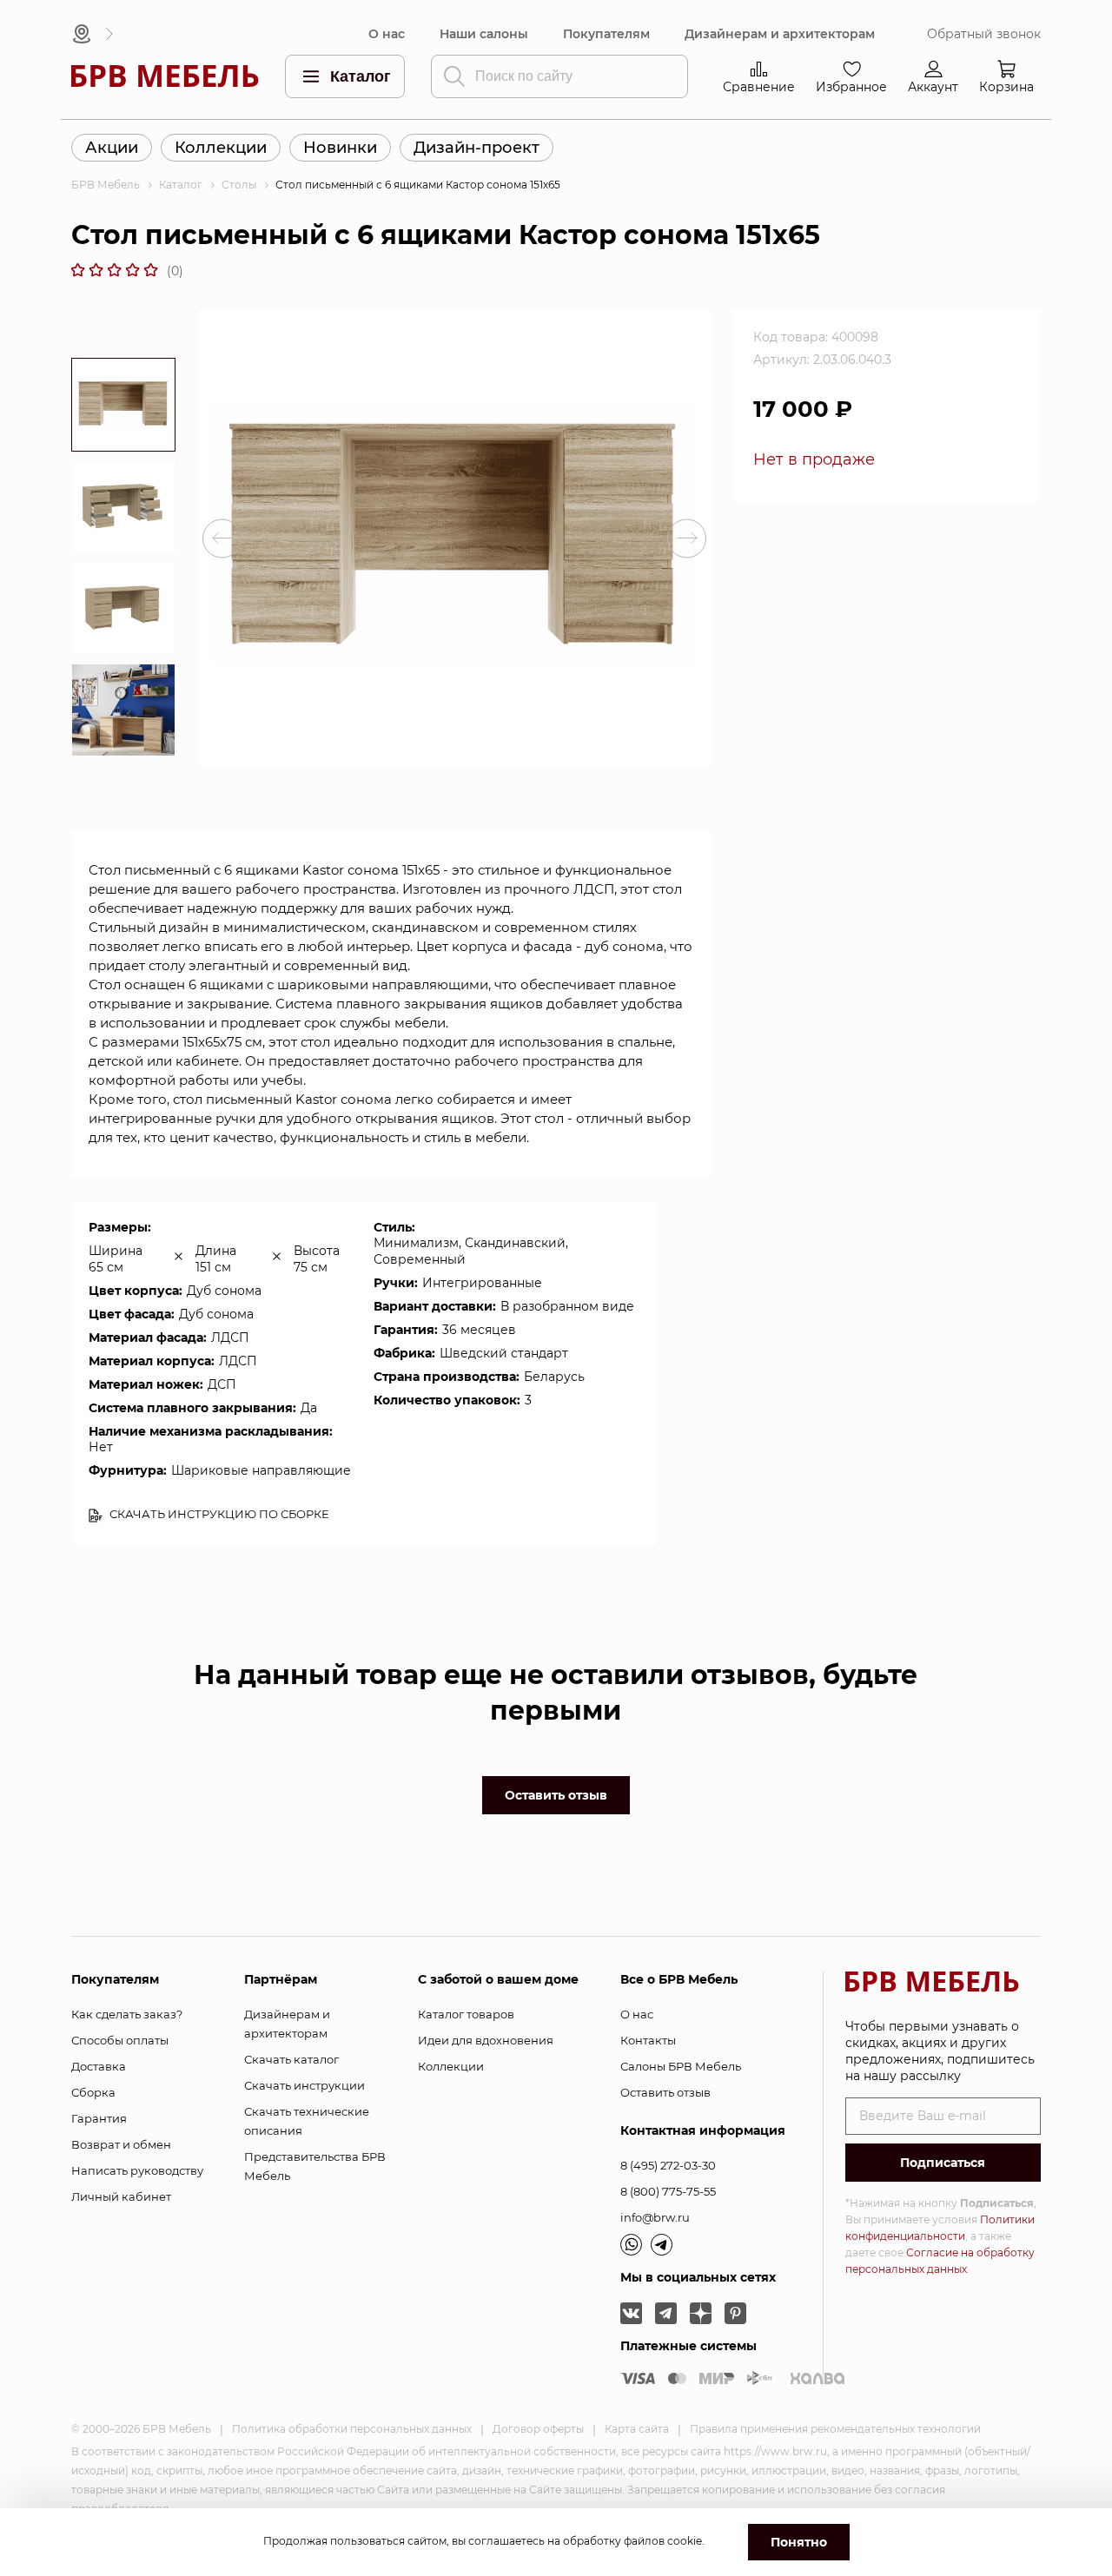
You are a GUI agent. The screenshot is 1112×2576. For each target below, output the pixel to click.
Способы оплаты (120, 2040)
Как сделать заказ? (127, 2014)
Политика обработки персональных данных (352, 2429)
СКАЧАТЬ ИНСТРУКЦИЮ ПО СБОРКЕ (218, 1514)
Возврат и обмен (121, 2144)
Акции (112, 148)
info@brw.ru (655, 2217)
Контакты (648, 2040)
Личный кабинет (121, 2196)
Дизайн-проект (477, 148)
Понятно (799, 2542)
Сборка (93, 2092)
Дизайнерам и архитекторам (780, 34)
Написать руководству (137, 2170)
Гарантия (99, 2118)
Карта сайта (637, 2429)
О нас (387, 34)
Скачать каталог (291, 2059)
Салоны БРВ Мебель (681, 2066)
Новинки (340, 148)
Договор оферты (538, 2429)
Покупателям (606, 34)
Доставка (99, 2066)
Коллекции (221, 148)
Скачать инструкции (304, 2085)
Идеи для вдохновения (486, 2040)
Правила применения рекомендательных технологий (835, 2429)
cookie (685, 2541)
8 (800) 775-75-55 (668, 2191)
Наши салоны (484, 34)
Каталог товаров (466, 2014)
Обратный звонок (984, 34)
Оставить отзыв (556, 1795)
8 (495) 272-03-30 (668, 2165)
